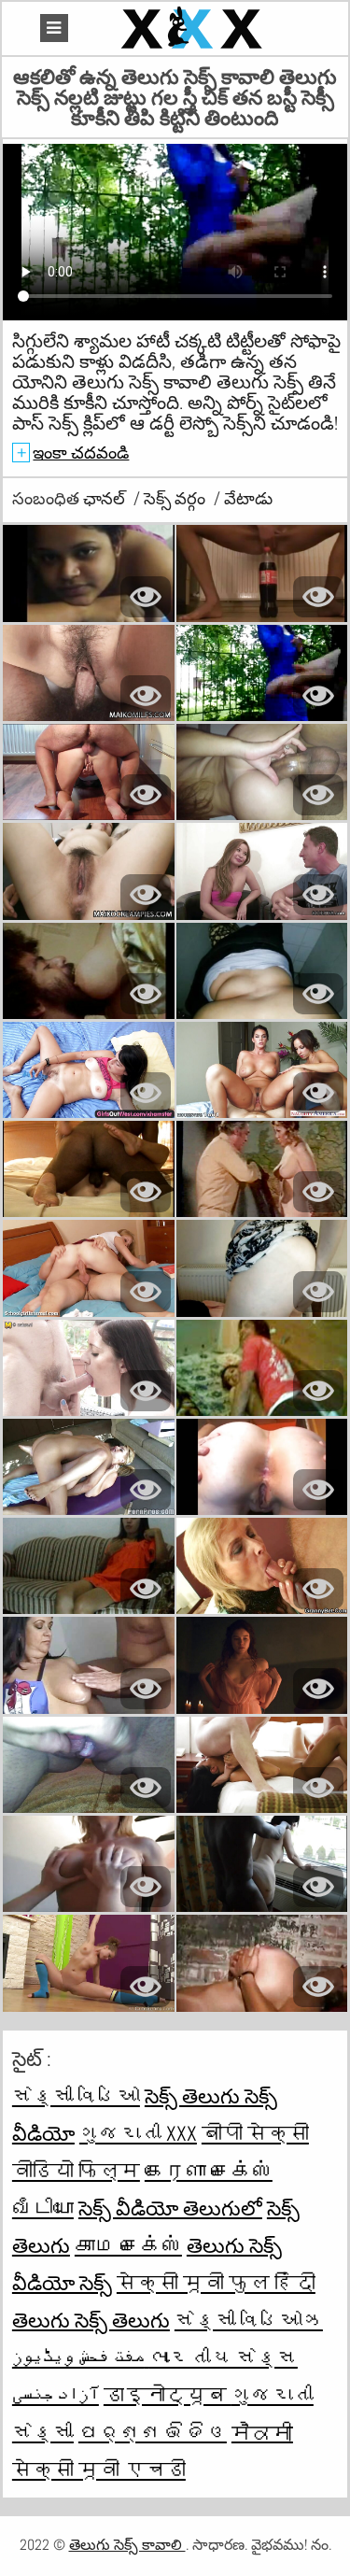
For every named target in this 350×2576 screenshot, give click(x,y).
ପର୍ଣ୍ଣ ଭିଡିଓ (153, 2432)
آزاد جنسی (56, 2395)
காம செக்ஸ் (128, 2245)
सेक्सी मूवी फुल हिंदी (216, 2283)
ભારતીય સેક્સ (224, 2357)
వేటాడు (248, 498)
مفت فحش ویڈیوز (81, 2357)
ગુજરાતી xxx (138, 2133)
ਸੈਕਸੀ (262, 2432)
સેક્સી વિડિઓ (76, 2096)
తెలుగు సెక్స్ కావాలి (127, 2545)
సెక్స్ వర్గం (176, 498)
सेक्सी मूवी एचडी (99, 2470)
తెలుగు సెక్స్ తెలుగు (91, 2320)
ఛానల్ (106, 498)
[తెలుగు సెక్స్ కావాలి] (194, 28)
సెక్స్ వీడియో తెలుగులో (170, 2208)
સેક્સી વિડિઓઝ (249, 2320)
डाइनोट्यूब (168, 2395)
